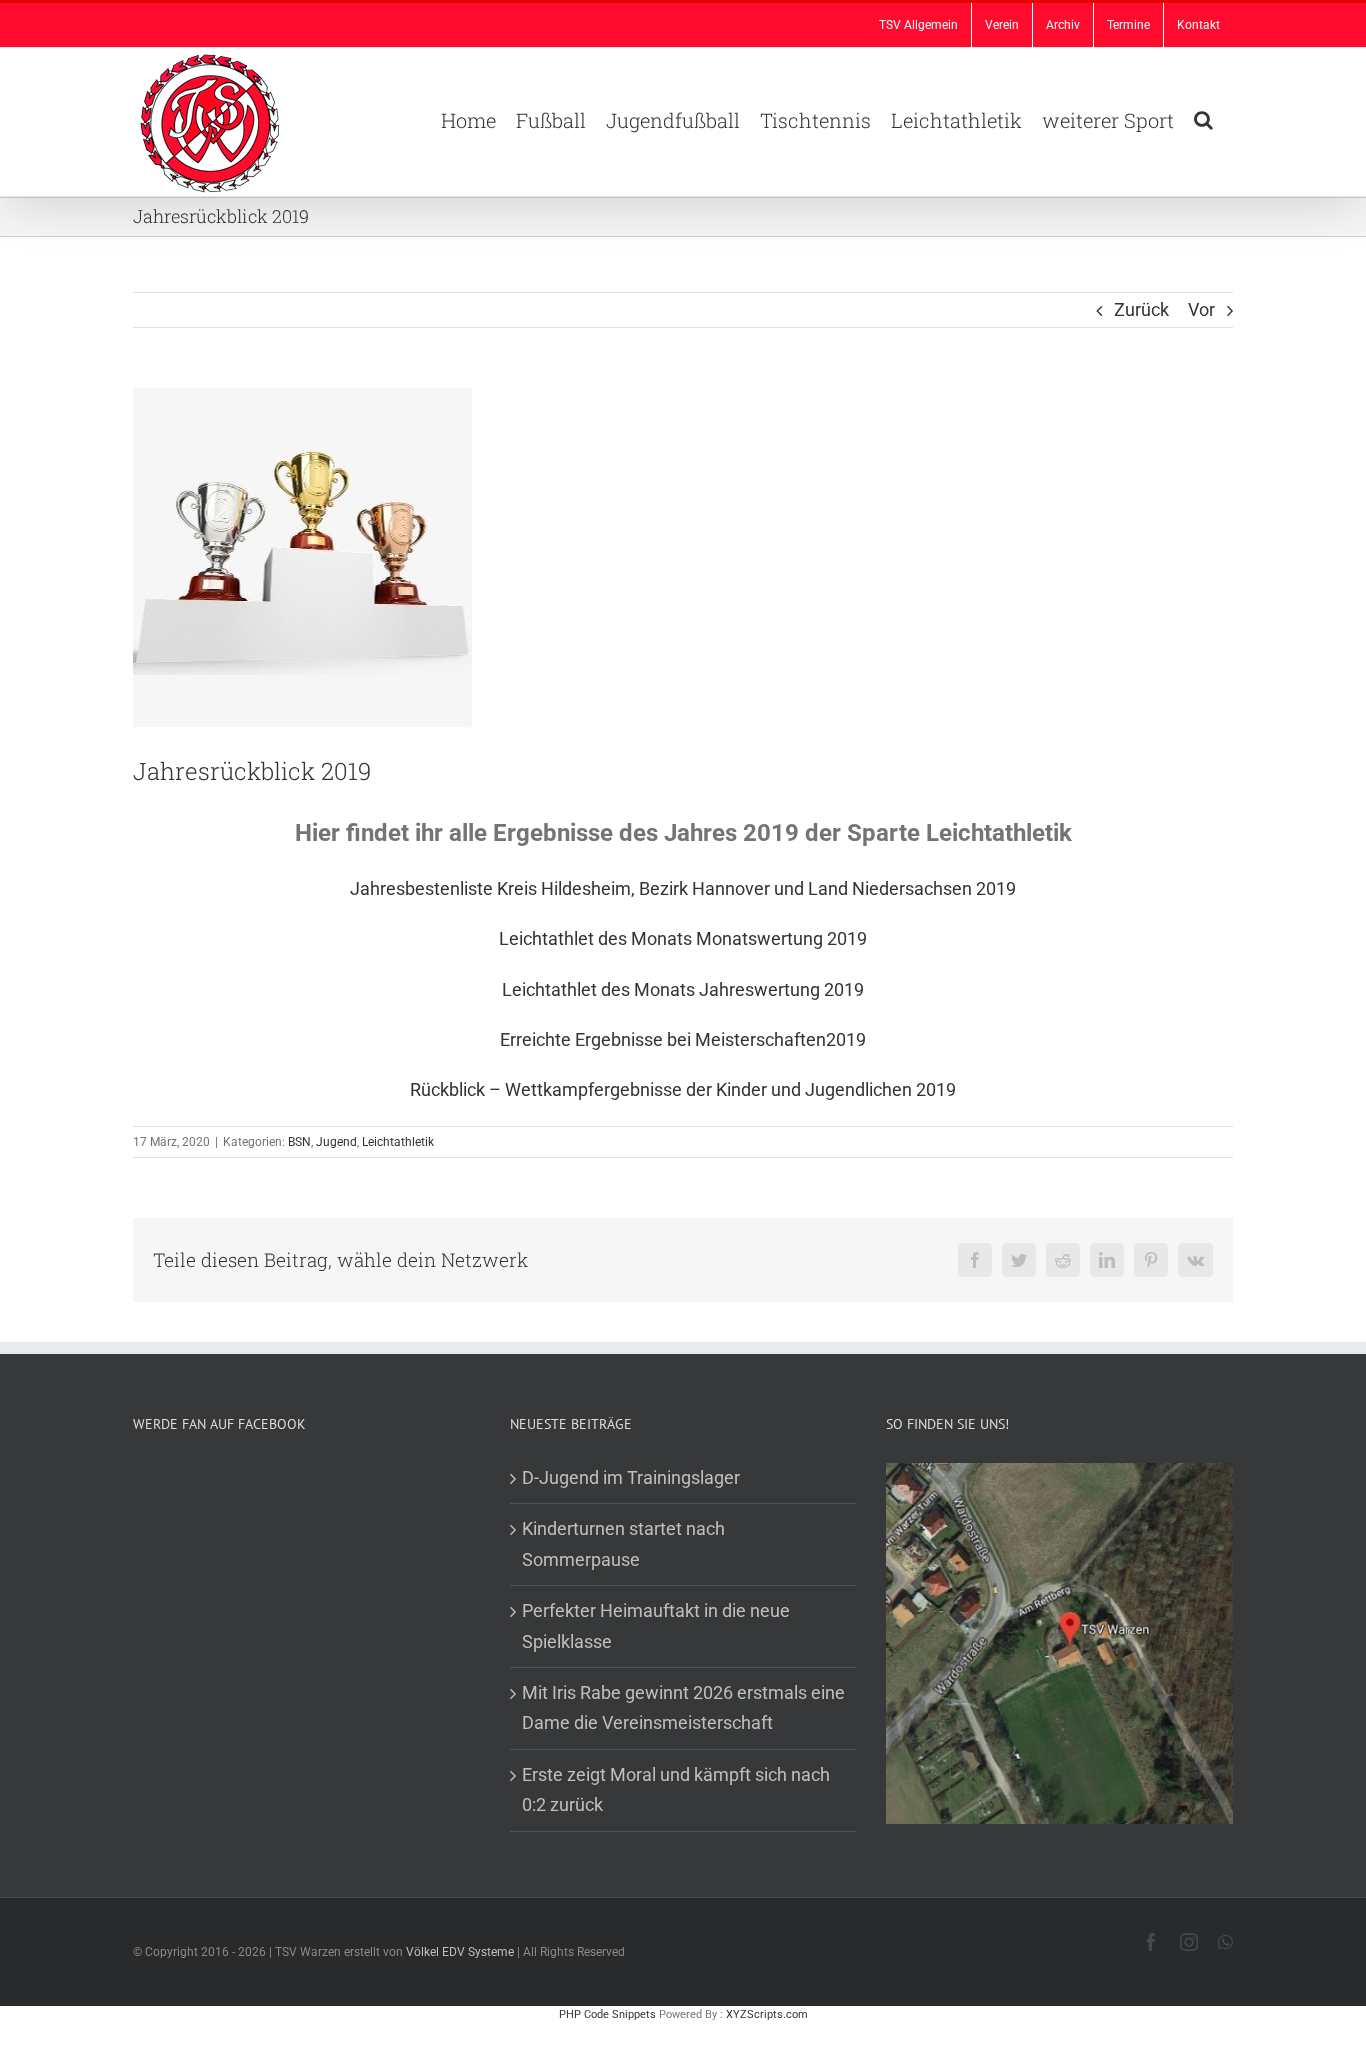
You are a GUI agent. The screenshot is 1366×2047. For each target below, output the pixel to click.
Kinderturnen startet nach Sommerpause (623, 1543)
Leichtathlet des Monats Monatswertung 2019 (683, 938)
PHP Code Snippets (607, 2014)
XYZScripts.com (767, 2014)
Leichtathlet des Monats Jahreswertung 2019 (683, 989)
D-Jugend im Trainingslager (631, 1477)
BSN (299, 1142)
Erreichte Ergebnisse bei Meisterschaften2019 (683, 1039)
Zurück (1141, 309)
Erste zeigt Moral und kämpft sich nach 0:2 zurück (676, 1789)
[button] (1203, 118)
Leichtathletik (398, 1142)
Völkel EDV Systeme (460, 1952)
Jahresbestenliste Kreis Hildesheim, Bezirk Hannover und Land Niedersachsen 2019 (683, 888)
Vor (1201, 309)
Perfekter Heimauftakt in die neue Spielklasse (656, 1625)
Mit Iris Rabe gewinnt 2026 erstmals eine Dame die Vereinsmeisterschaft (683, 1707)
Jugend (336, 1142)
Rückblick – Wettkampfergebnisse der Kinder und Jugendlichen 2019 (683, 1089)
